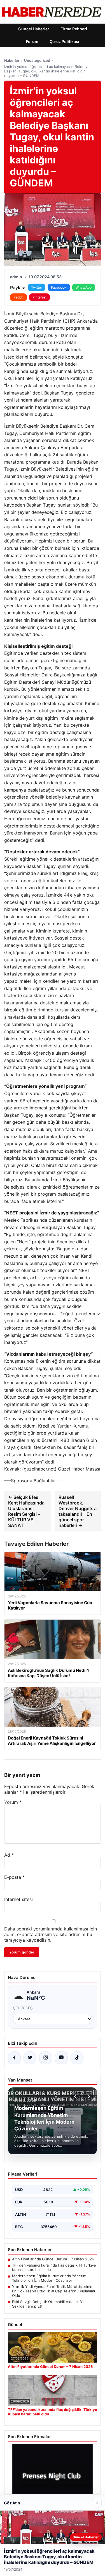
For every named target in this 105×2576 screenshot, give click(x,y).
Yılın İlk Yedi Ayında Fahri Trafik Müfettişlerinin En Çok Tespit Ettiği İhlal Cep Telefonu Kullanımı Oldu (53, 2291)
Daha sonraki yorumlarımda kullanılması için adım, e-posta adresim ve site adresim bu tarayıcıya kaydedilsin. (51, 1934)
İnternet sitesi (18, 1899)
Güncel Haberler (34, 29)
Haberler (12, 60)
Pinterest (39, 297)
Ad (9, 1855)
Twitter (37, 287)
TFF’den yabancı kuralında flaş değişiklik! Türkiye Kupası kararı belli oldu (54, 2267)
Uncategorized (37, 60)
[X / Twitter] (30, 2058)
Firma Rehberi (74, 29)
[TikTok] (77, 2058)
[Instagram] (46, 2058)
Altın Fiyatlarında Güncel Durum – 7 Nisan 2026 (53, 2259)
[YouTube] (61, 2058)
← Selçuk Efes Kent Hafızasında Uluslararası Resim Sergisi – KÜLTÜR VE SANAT (26, 1511)
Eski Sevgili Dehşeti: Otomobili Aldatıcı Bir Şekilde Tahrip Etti (48, 2304)
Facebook (59, 287)
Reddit (18, 297)
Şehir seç (23, 2008)
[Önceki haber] (76, 2096)
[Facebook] (14, 2058)
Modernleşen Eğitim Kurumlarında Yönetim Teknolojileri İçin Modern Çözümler (49, 2278)
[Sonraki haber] (88, 2096)
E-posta (14, 1877)
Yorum (13, 1802)
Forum (32, 41)
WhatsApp (84, 287)
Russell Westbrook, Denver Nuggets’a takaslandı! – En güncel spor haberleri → (78, 1511)
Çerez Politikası (64, 41)
